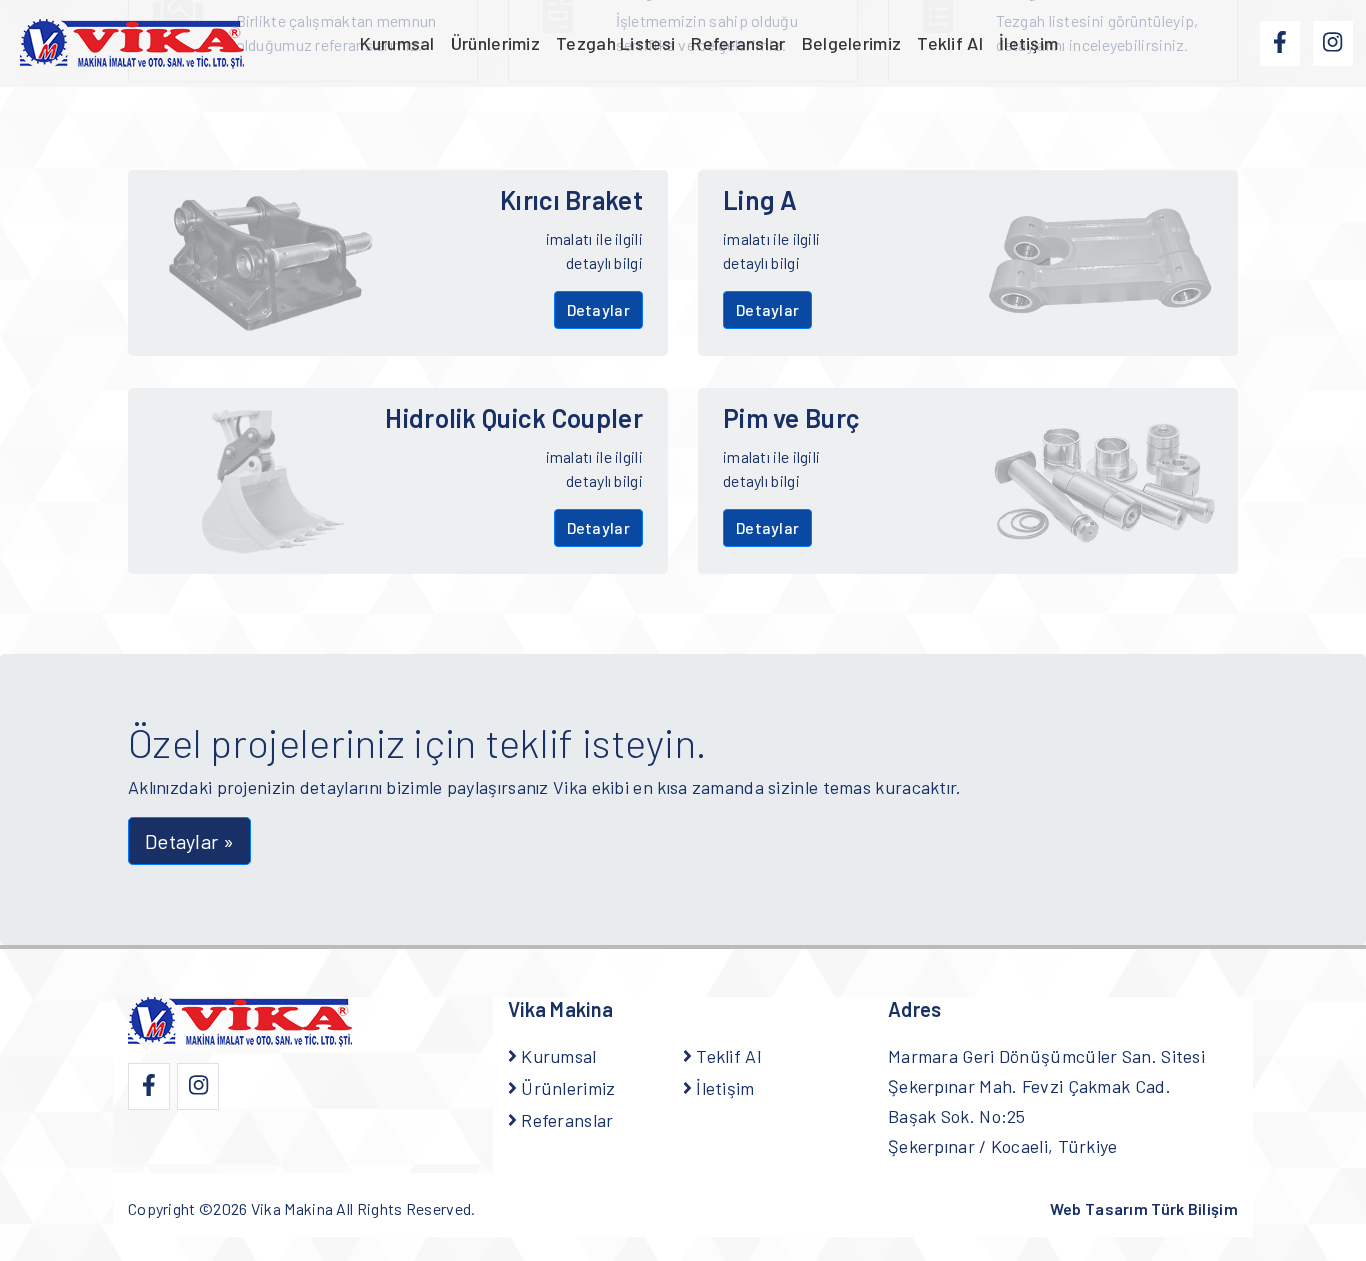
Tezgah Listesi (615, 43)
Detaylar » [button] (189, 841)
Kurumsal (397, 43)
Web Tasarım (1144, 1208)
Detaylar (598, 309)
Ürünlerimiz (495, 43)
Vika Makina (292, 1208)
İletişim (1028, 43)
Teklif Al (950, 43)
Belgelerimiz (852, 43)
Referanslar (738, 43)
